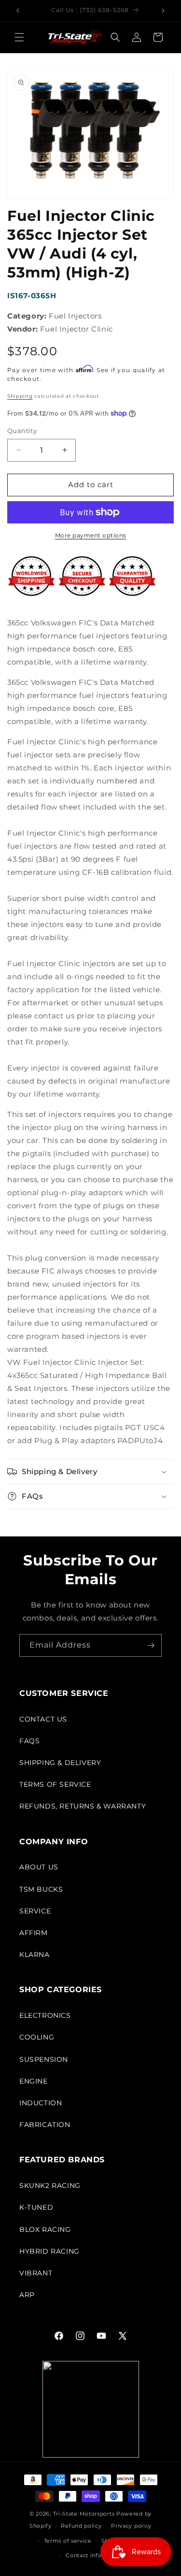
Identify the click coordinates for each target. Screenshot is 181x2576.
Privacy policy (131, 2526)
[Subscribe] (151, 1645)
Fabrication (45, 2125)
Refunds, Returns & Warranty (83, 1806)
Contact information (95, 2555)
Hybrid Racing (49, 2251)
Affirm (34, 1933)
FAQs (29, 1741)
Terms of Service (55, 1784)
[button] (19, 37)
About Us (39, 1867)
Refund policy (81, 2526)
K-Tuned (36, 2207)
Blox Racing (45, 2229)
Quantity (22, 431)
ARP (27, 2295)
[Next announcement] (163, 11)
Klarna (35, 1954)
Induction (41, 2103)
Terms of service (68, 2541)
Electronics (45, 2015)
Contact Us (43, 1719)
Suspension (44, 2059)
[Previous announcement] (18, 11)
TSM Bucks (41, 1889)
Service (35, 1911)
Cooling (37, 2037)
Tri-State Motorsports (84, 2514)
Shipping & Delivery (60, 1763)
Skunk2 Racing (50, 2185)
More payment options (91, 535)
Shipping (20, 396)
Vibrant (36, 2273)
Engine (34, 2081)
